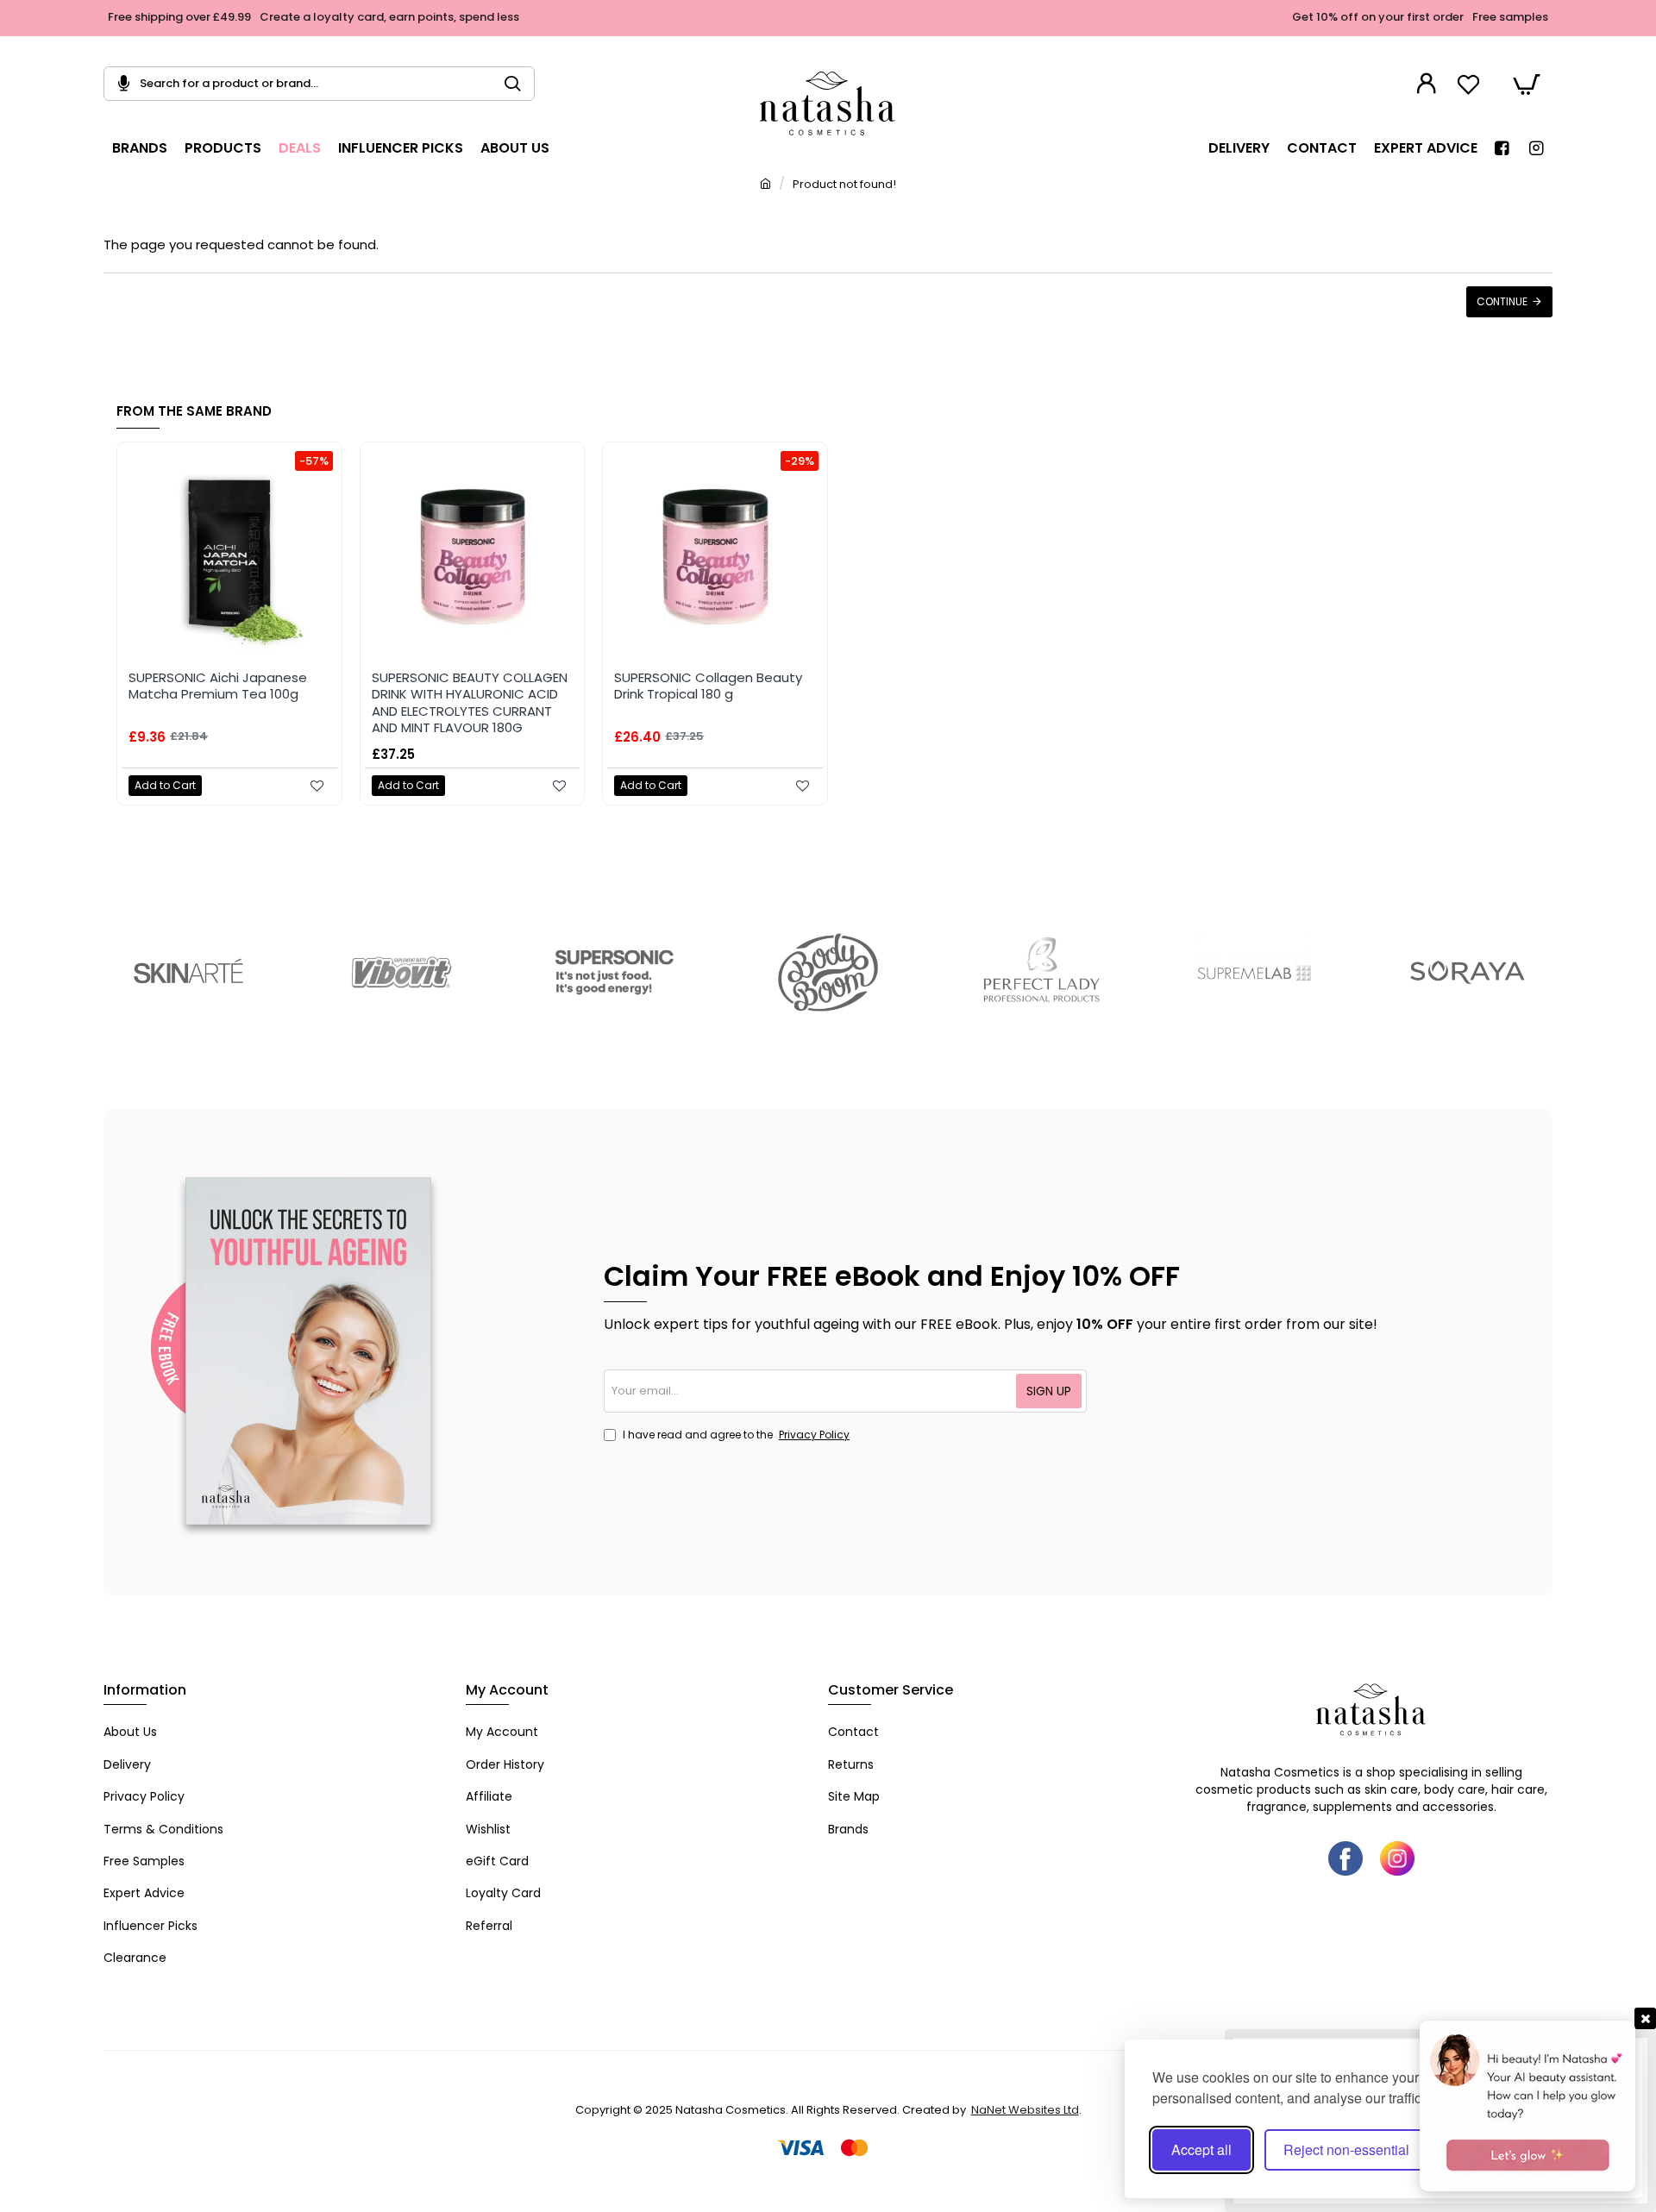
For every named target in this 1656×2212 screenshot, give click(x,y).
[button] (165, 786)
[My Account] (1429, 84)
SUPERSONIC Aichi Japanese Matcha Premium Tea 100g (218, 686)
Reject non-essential (1346, 2149)
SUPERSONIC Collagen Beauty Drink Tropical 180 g (708, 686)
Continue (1502, 301)
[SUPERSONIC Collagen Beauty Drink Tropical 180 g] (715, 555)
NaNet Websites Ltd (1025, 2110)
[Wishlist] (1471, 84)
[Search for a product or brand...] (520, 84)
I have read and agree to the (735, 1435)
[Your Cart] (1527, 84)
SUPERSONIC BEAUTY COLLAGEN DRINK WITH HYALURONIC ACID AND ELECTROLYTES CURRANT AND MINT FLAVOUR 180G (470, 703)
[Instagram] (1397, 1858)
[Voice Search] (117, 84)
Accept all (1201, 2149)
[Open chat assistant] (1527, 2106)
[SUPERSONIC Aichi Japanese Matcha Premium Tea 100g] (229, 555)
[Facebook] (1345, 1858)
